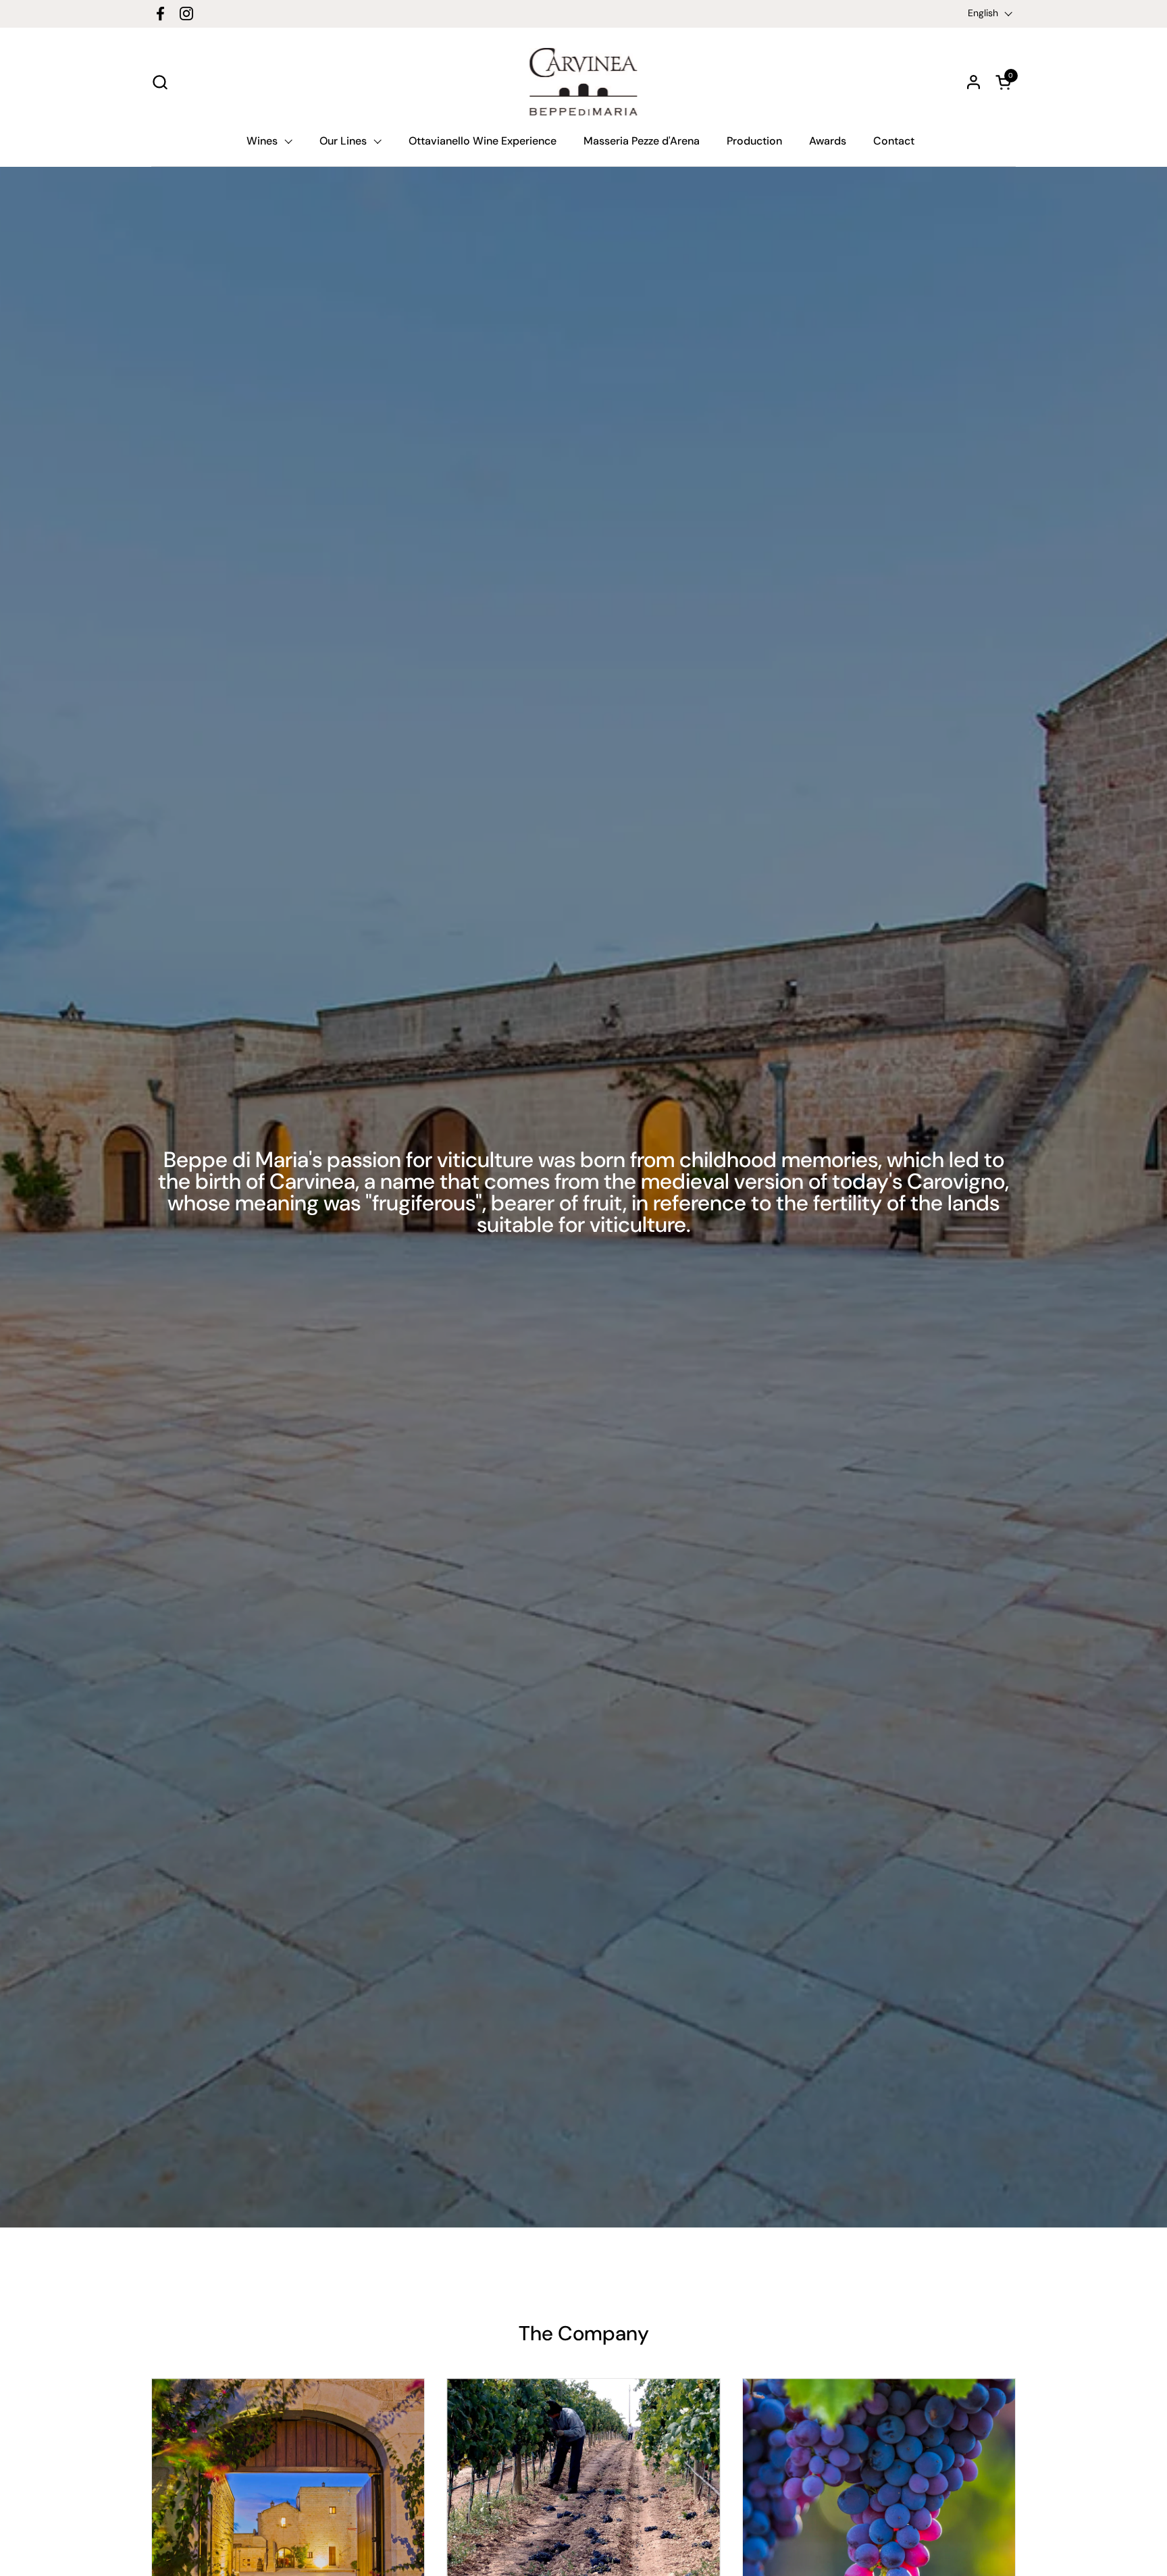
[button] (160, 82)
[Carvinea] (583, 82)
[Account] (974, 82)
